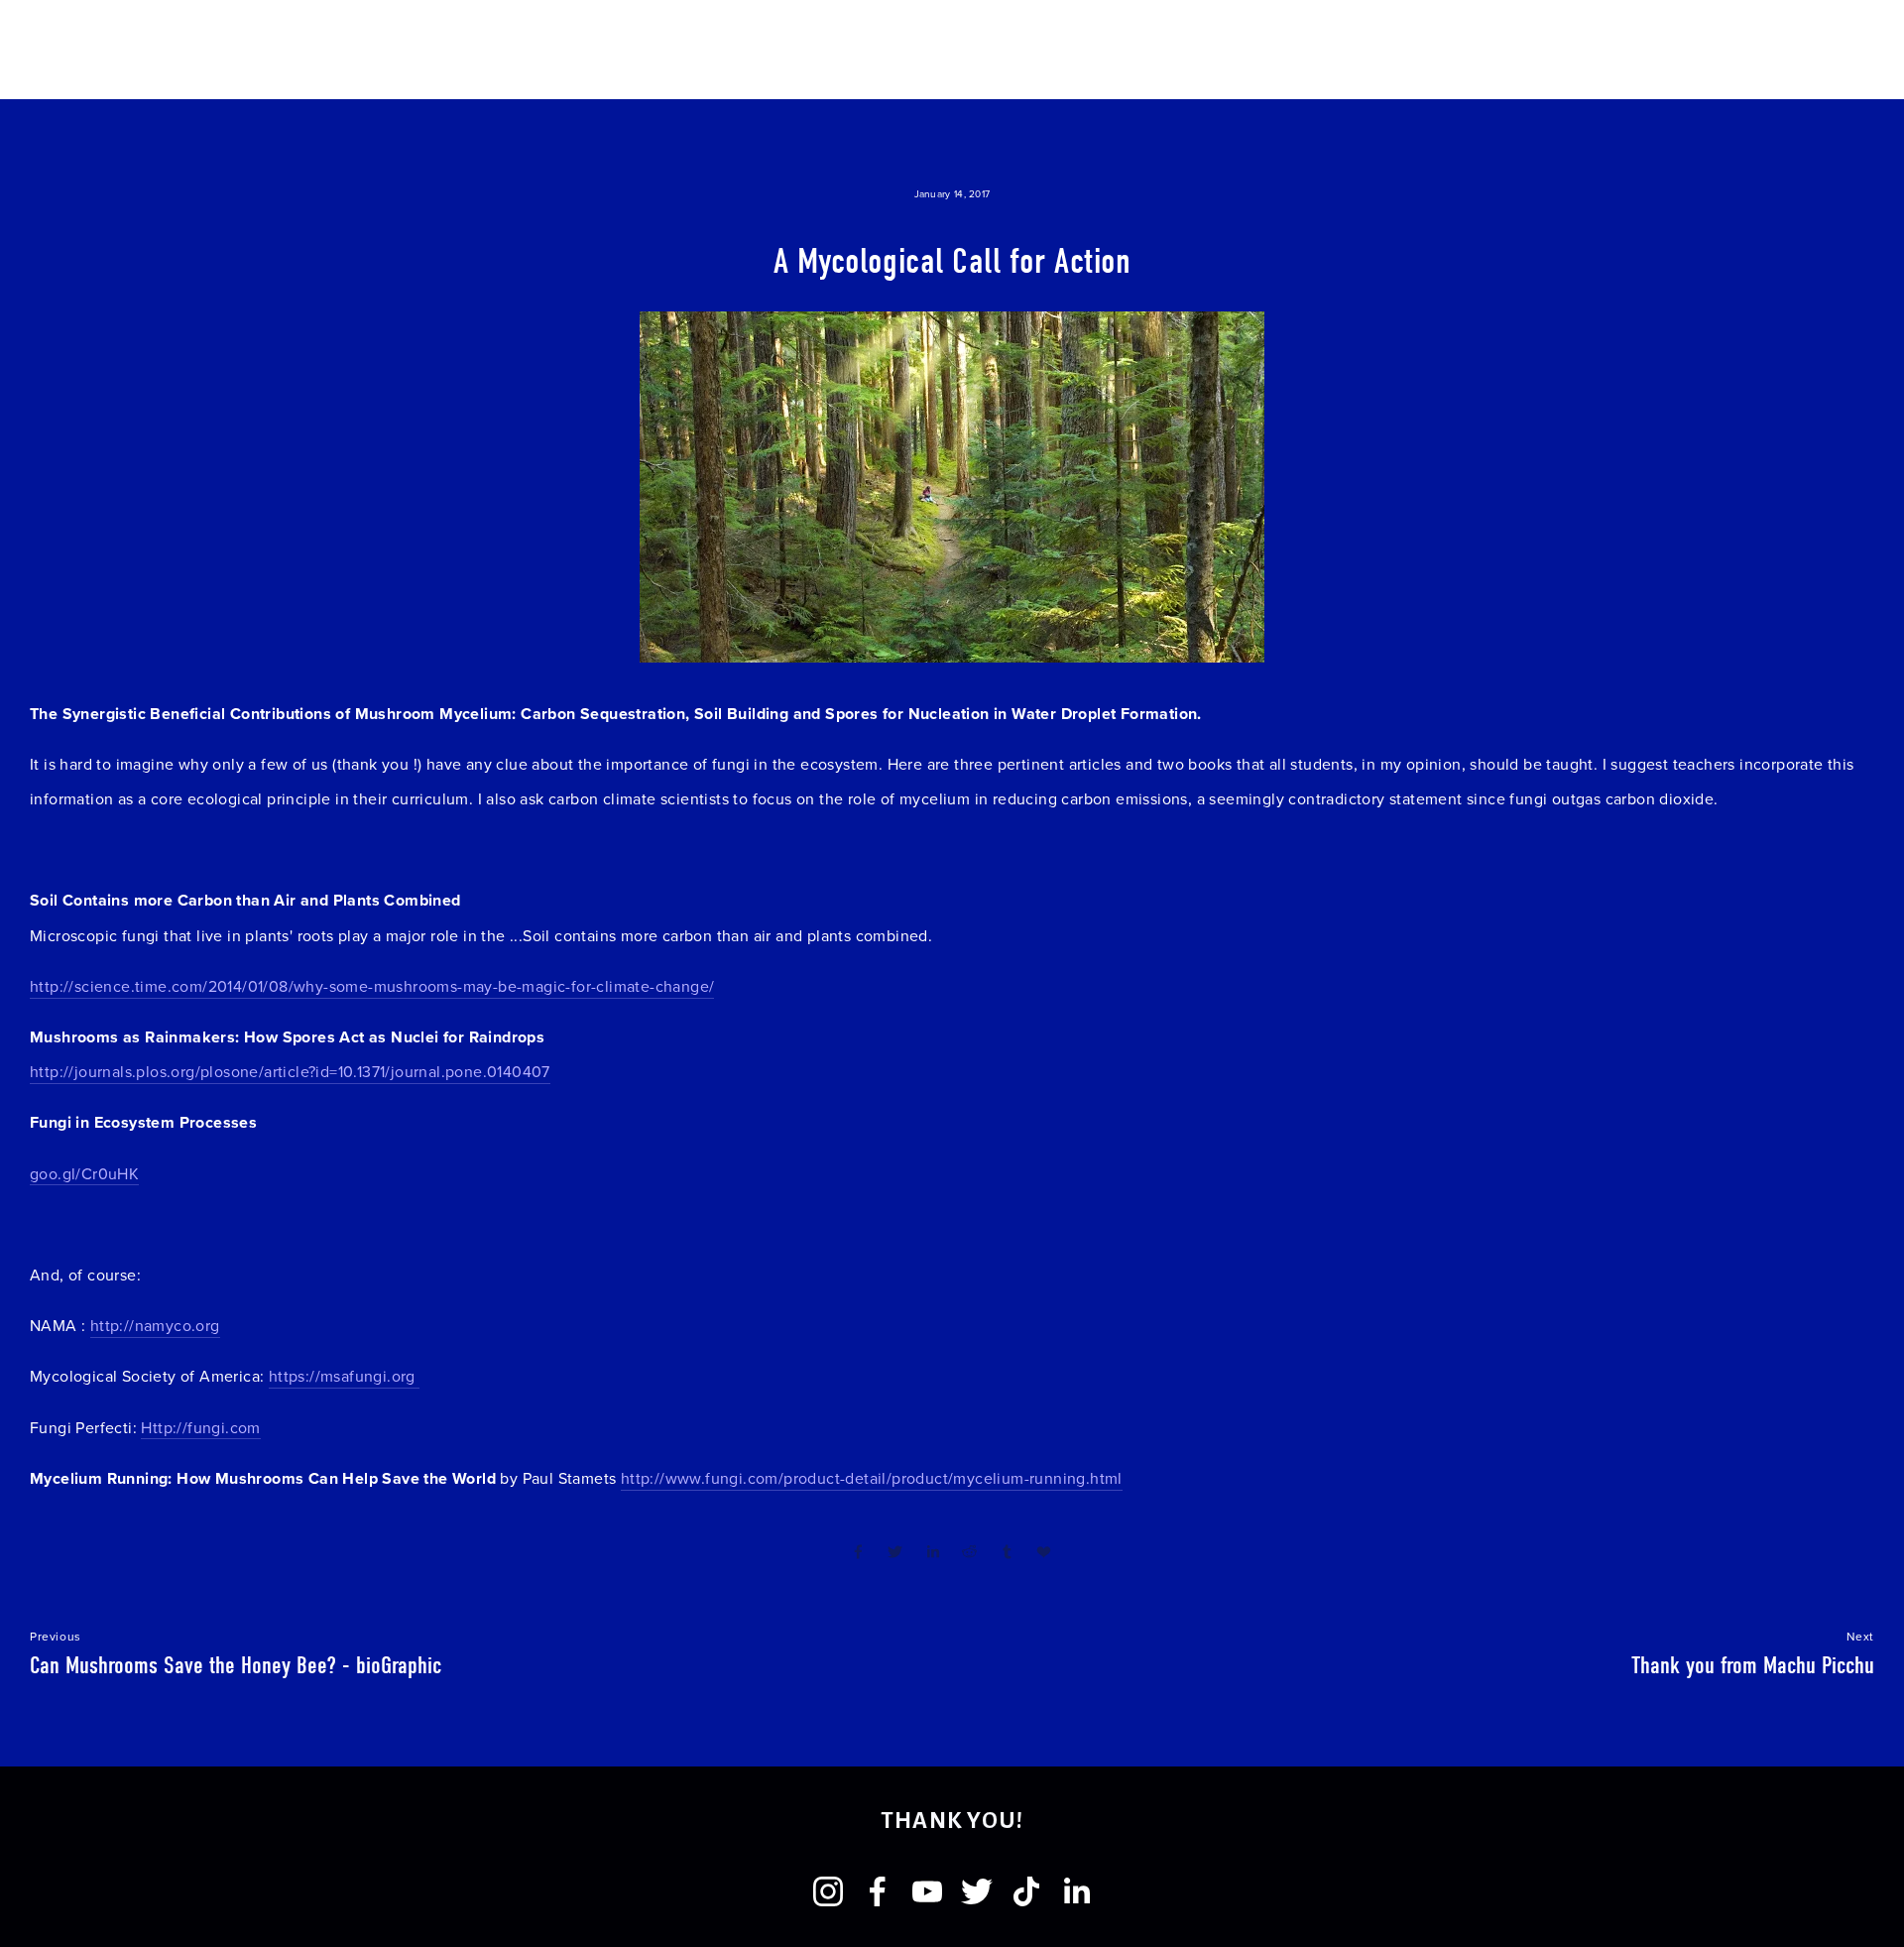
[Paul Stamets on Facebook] (878, 1891)
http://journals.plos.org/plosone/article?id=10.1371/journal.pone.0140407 (290, 1071)
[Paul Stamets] (927, 1891)
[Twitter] (977, 1891)
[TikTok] (1026, 1891)
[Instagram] (828, 1891)
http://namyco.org (155, 1325)
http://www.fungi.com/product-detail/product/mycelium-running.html (872, 1478)
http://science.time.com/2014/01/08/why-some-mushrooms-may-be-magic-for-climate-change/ (372, 986)
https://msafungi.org (344, 1376)
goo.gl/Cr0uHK (84, 1173)
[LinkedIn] (1076, 1891)
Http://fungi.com (200, 1427)
